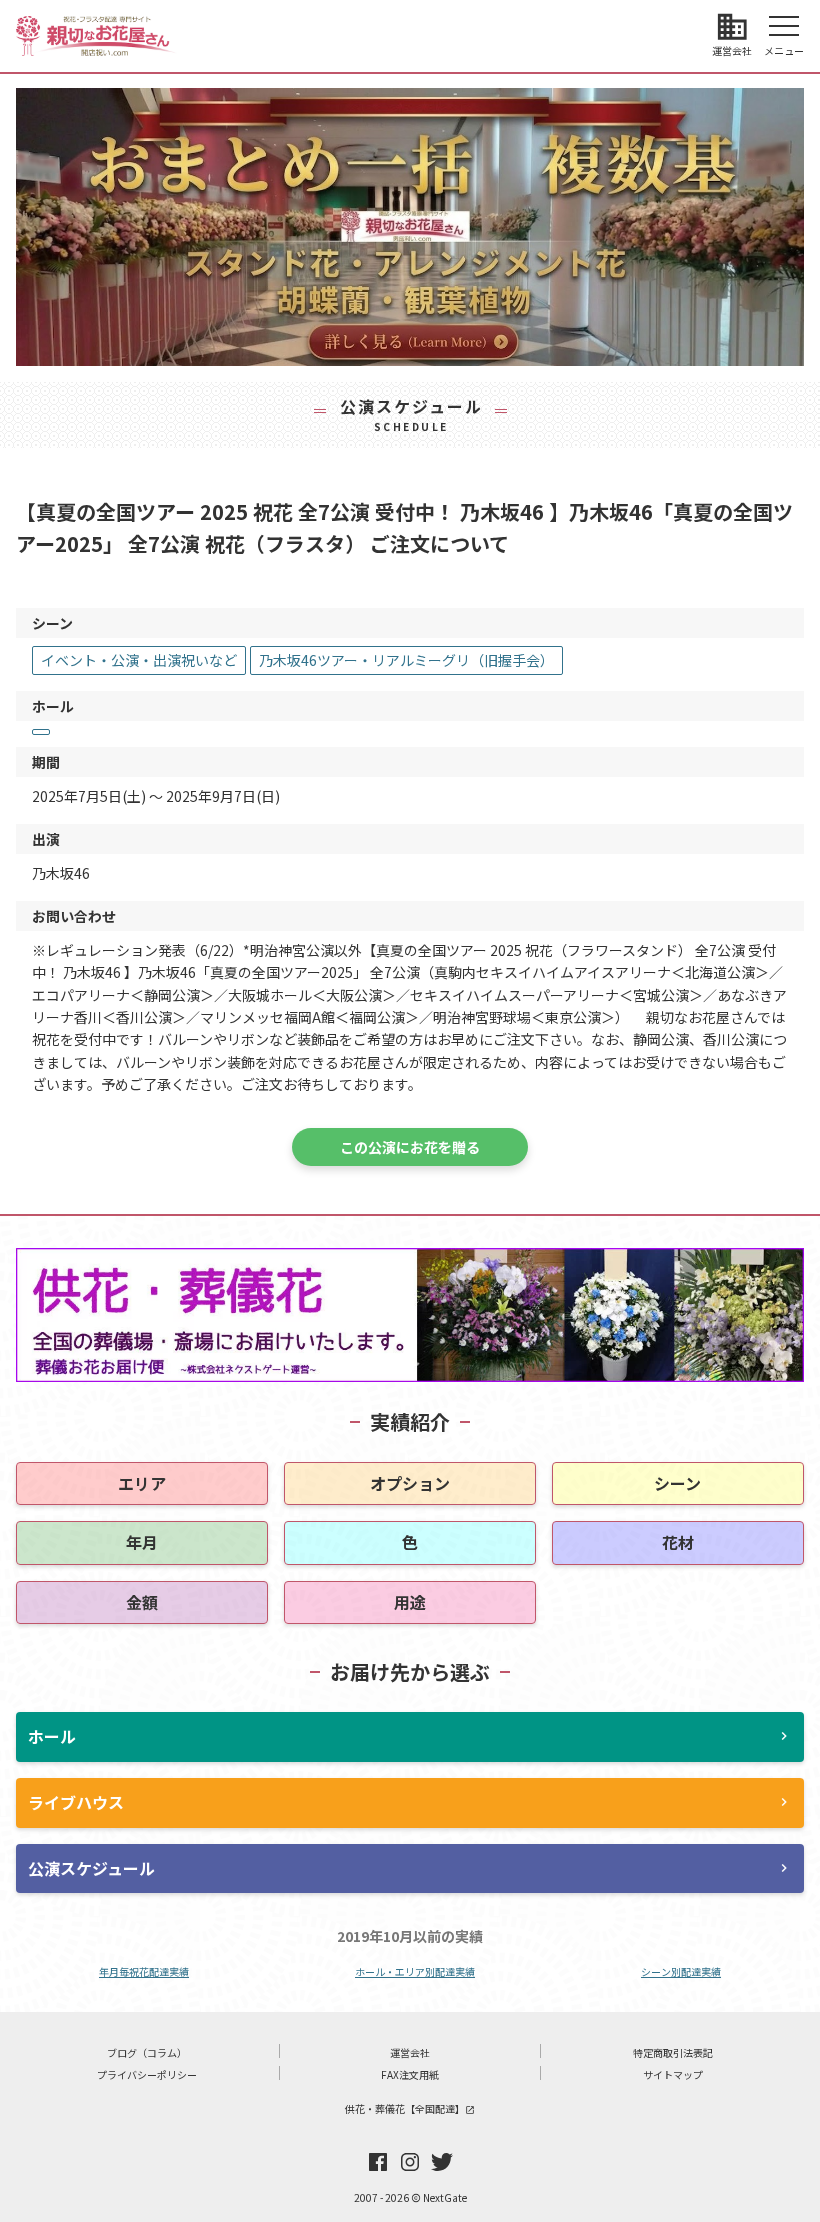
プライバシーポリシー (147, 2074)
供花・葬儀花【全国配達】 (410, 2108)
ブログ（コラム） (147, 2052)
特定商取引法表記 (673, 2052)
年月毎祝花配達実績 (144, 1971)
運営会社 (410, 2052)
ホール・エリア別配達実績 (415, 1971)
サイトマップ (673, 2074)
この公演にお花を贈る (410, 1147)
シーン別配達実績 (681, 1971)
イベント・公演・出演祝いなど (139, 660)
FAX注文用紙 (410, 2074)
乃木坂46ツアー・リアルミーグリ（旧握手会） (406, 660)
